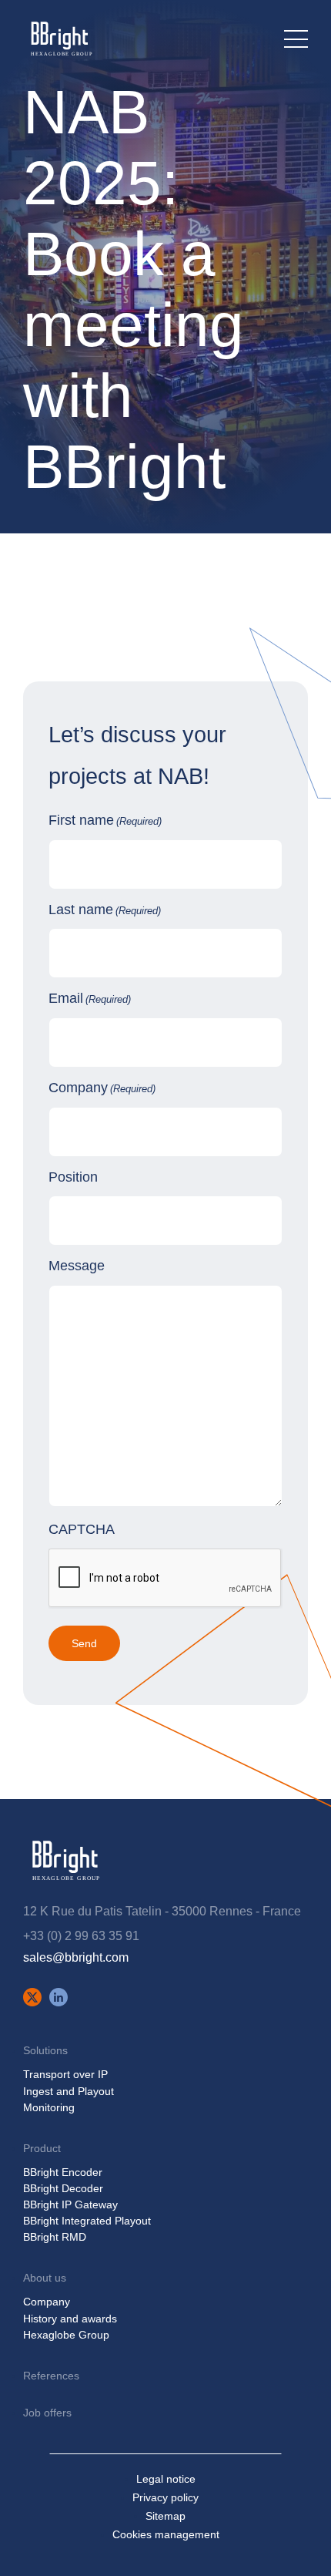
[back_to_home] (60, 39)
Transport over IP (65, 2074)
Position (73, 1177)
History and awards (70, 2319)
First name (105, 820)
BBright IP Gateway (70, 2204)
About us (45, 2278)
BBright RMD (55, 2237)
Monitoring (49, 2107)
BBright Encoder (63, 2172)
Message (77, 1266)
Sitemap (165, 2516)
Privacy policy (165, 2497)
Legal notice (166, 2479)
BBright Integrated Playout (87, 2221)
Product (42, 2148)
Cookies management (166, 2534)
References (51, 2376)
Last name (105, 910)
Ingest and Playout (69, 2091)
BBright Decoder (63, 2188)
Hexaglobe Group (66, 2335)
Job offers (47, 2413)
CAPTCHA (82, 1529)
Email (90, 998)
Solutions (45, 2050)
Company (102, 1088)
